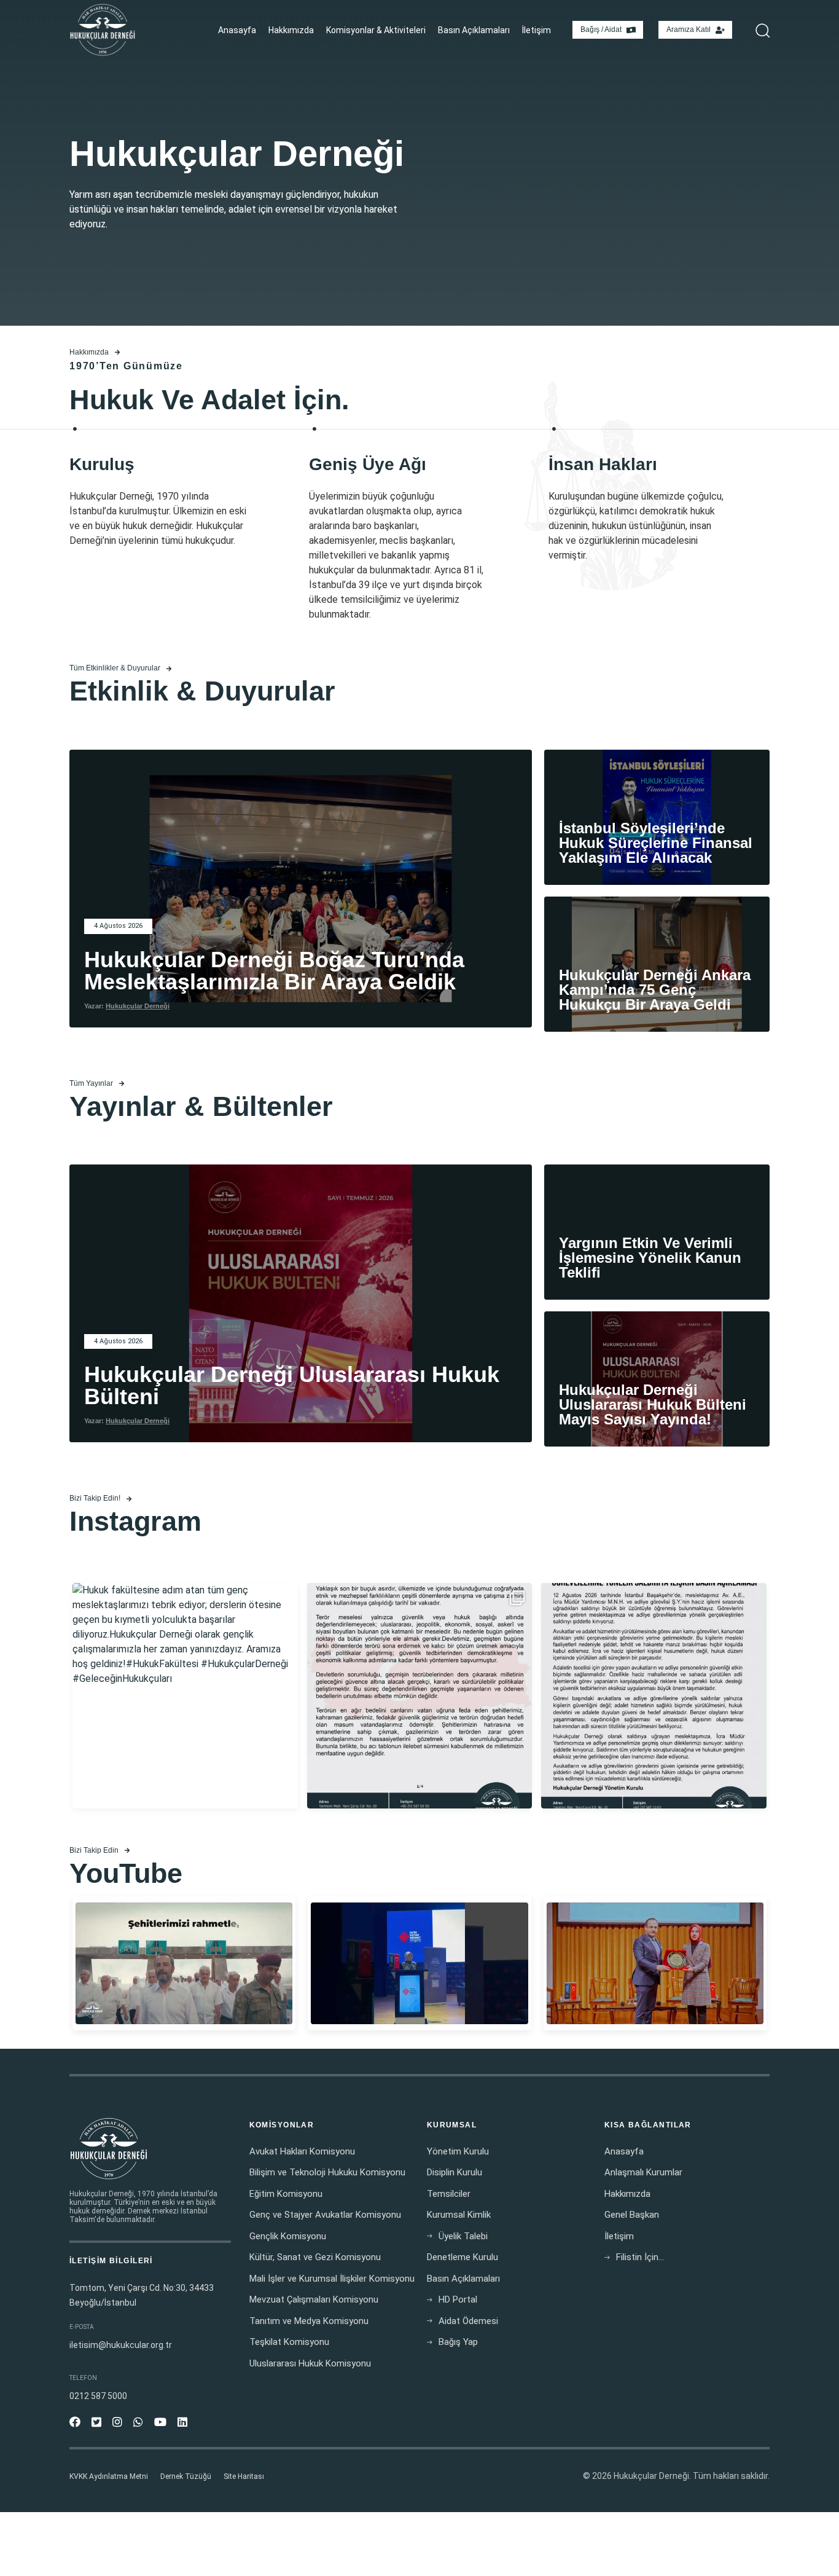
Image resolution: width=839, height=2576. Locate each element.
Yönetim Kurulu (458, 2151)
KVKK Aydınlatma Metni (109, 2476)
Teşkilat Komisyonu (289, 2342)
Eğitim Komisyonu (286, 2194)
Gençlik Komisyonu (288, 2236)
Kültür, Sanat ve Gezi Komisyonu (315, 2257)
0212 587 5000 (98, 2396)
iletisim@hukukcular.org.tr (121, 2345)
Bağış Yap (458, 2342)
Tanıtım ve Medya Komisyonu (309, 2321)
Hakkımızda (291, 30)
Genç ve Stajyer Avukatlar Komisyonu (325, 2215)
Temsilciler (449, 2194)
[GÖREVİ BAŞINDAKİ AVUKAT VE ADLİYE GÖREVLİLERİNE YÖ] (654, 1696)
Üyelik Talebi (463, 2236)
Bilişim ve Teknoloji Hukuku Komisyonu (327, 2172)
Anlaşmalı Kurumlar (643, 2172)
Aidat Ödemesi (468, 2321)
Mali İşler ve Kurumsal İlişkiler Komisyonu (332, 2279)
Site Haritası (244, 2476)
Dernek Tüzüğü (186, 2476)
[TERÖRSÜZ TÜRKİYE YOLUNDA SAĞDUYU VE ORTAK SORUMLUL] (420, 1696)
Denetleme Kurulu (462, 2257)
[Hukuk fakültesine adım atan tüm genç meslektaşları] (185, 1696)
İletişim (537, 30)
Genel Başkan (632, 2215)
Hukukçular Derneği (138, 1006)
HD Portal (458, 2299)
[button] (759, 30)
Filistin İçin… (640, 2257)
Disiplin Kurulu (455, 2172)
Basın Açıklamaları (474, 30)
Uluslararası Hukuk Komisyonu (310, 2363)
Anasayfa (237, 30)
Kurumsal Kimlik (459, 2215)
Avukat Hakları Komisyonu (302, 2151)
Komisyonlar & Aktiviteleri (376, 30)
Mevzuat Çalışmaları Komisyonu (314, 2299)
